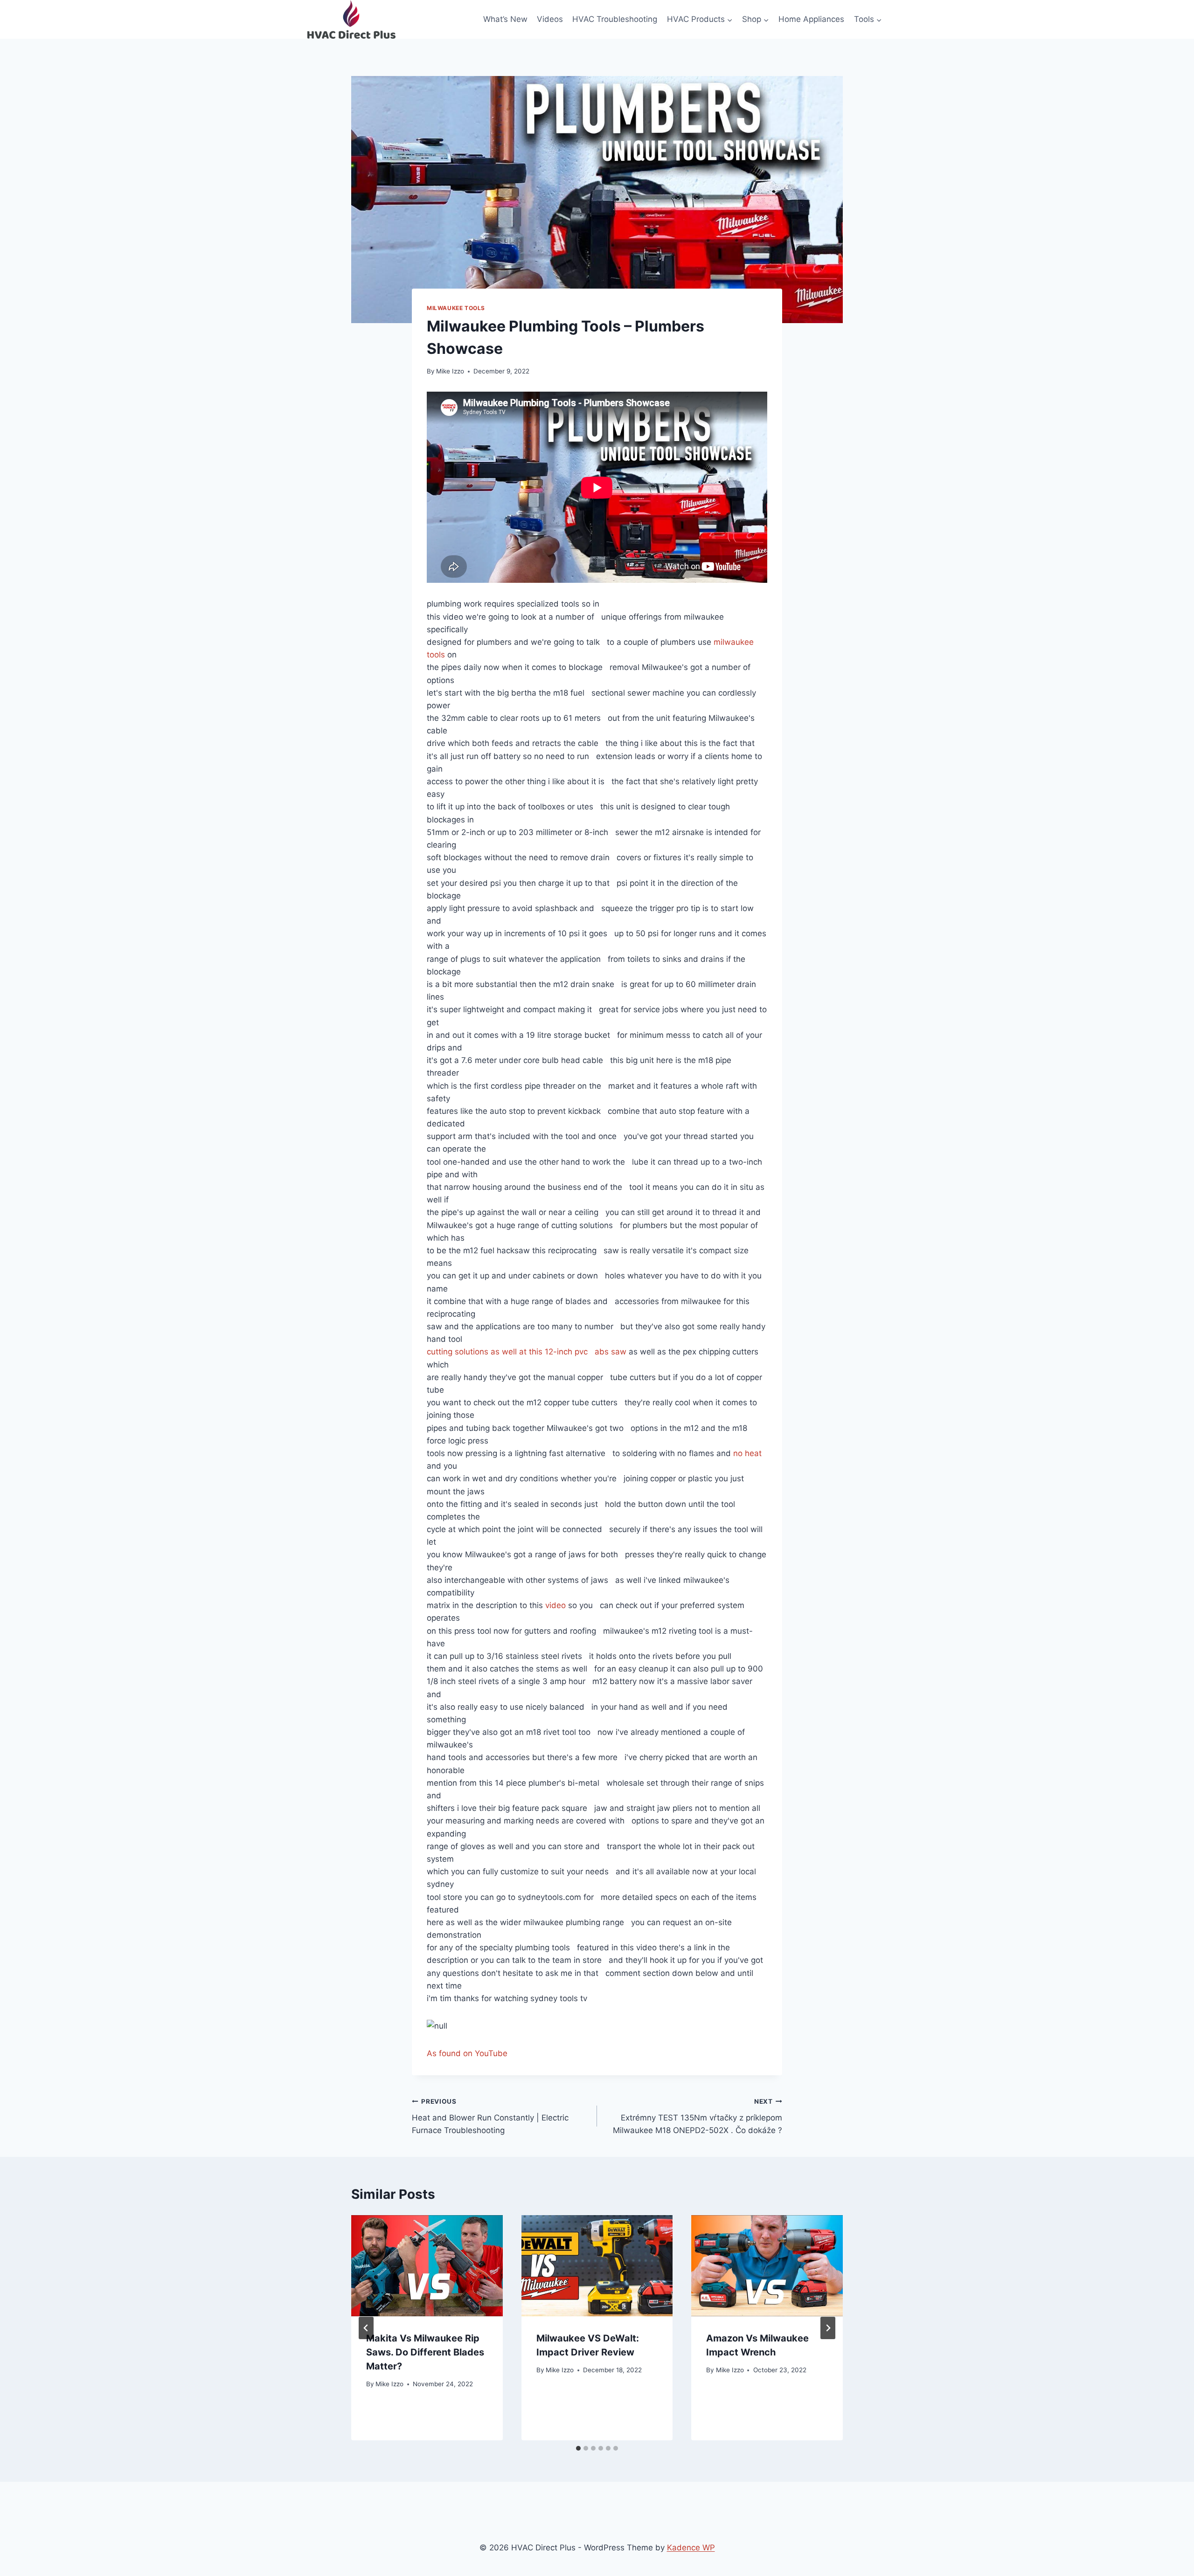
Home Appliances (811, 19)
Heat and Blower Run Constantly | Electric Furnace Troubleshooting (490, 2116)
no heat (747, 1453)
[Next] (828, 2328)
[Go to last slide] (366, 2328)
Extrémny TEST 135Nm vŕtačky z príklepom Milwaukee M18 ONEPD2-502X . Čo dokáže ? (698, 2116)
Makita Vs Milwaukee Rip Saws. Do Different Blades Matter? (425, 2352)
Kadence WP (691, 2548)
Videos (550, 19)
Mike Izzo (450, 371)
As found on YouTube (467, 2053)
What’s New (505, 19)
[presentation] (427, 2265)
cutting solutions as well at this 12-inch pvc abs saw (527, 1352)
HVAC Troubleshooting (615, 19)
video (555, 1605)
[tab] (578, 2448)
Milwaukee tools (456, 308)
